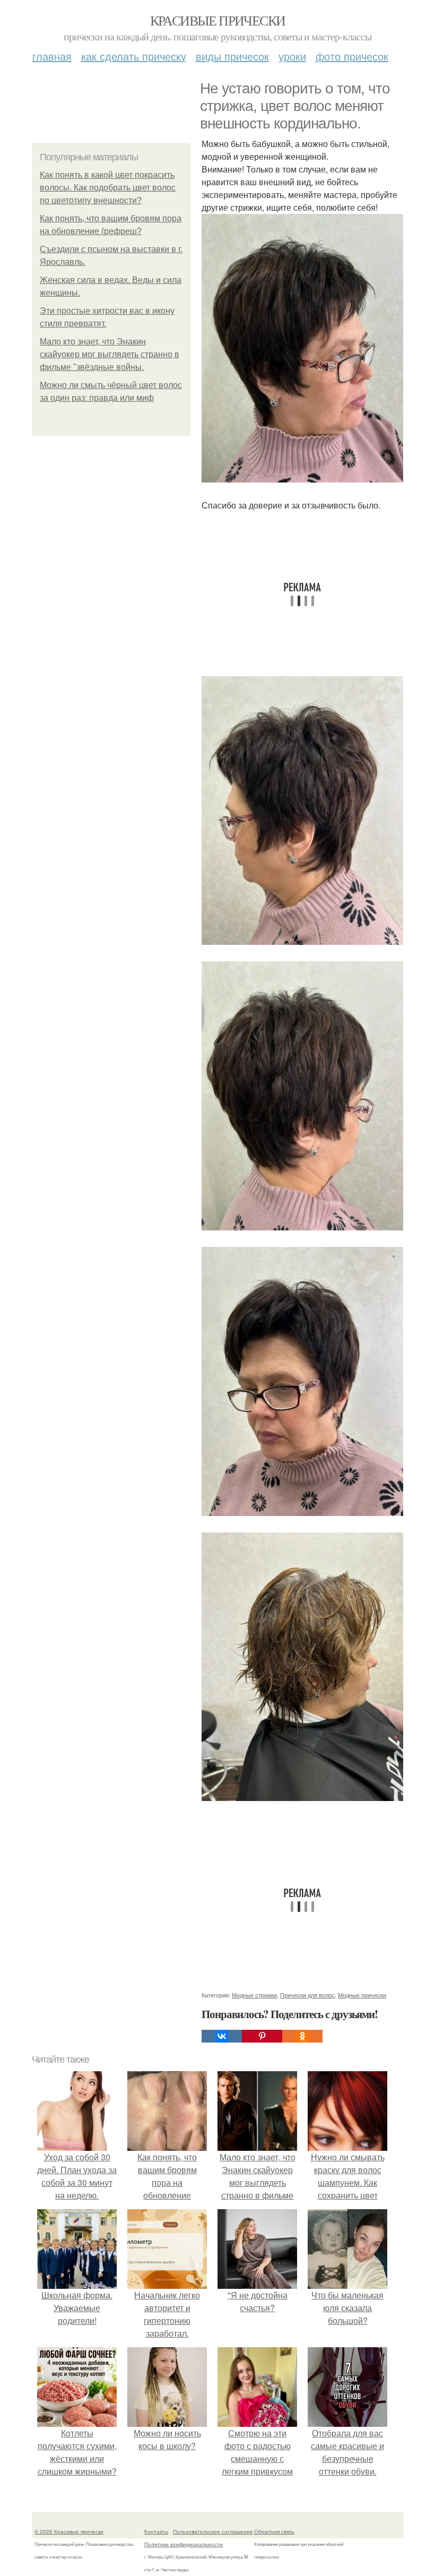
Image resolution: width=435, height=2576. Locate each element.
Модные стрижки (254, 1995)
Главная (52, 56)
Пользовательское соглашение (213, 2531)
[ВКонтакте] (222, 2036)
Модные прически (362, 1995)
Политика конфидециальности (184, 2544)
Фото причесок (352, 56)
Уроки (292, 56)
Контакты (156, 2531)
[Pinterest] (262, 2036)
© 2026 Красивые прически (69, 2531)
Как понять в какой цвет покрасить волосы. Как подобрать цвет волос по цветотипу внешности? (108, 188)
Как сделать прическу (134, 56)
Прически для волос (307, 1995)
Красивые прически (218, 20)
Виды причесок (232, 56)
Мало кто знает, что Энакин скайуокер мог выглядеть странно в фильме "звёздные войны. (110, 354)
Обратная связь (274, 2531)
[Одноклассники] (302, 2036)
